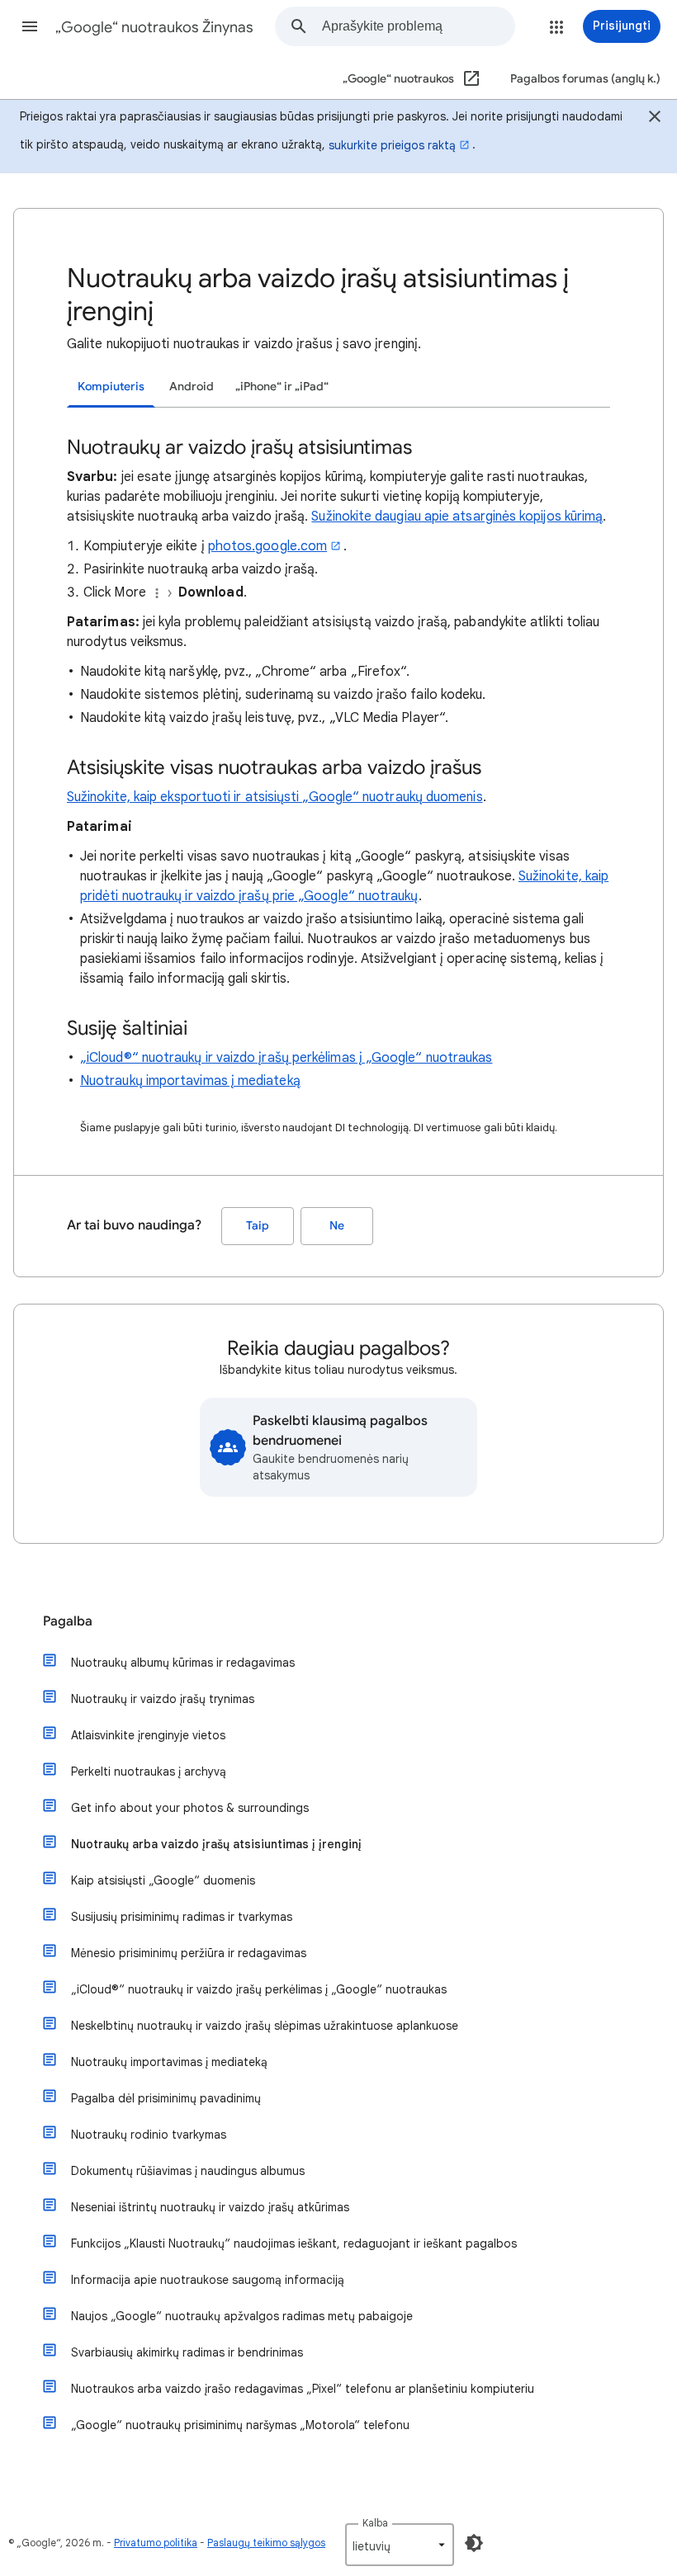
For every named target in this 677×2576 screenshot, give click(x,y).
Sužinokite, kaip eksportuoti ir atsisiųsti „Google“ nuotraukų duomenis (275, 797)
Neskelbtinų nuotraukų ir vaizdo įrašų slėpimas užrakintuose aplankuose (265, 2026)
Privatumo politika (156, 2543)
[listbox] (400, 2545)
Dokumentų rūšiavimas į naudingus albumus (188, 2171)
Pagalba (68, 1621)
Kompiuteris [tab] (111, 387)
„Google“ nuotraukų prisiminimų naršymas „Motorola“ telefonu (240, 2425)
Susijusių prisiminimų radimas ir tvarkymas (182, 1917)
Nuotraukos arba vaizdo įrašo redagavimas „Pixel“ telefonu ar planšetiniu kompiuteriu (303, 2389)
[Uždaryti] (655, 119)
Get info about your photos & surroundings (190, 1808)
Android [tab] (192, 387)
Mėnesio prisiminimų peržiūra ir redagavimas (189, 1953)
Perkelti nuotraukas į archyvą (149, 1772)
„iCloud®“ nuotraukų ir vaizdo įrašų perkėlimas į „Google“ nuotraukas (286, 1058)
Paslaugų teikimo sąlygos (266, 2543)
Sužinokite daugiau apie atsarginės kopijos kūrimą (457, 517)
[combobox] (418, 26)
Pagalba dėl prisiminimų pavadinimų (166, 2098)
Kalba (375, 2523)
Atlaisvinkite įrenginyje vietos (148, 1735)
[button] (30, 26)
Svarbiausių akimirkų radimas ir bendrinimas (187, 2352)
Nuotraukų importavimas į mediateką (190, 1081)
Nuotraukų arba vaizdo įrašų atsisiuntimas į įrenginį (216, 1844)
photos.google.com (267, 546)
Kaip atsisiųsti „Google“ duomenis (163, 1880)
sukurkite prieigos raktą (392, 145)
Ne (337, 1226)
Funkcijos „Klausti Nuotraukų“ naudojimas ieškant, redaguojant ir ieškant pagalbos (294, 2243)
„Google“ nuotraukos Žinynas (154, 27)
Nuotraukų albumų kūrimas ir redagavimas (183, 1663)
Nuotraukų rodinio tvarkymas (149, 2135)
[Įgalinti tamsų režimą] (474, 2543)
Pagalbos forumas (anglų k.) (585, 79)
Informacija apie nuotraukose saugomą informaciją (208, 2280)
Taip (258, 1226)
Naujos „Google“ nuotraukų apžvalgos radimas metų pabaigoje (242, 2316)
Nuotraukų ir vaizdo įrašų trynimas (163, 1699)
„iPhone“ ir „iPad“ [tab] (282, 387)
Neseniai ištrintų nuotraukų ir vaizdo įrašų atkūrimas (210, 2207)
